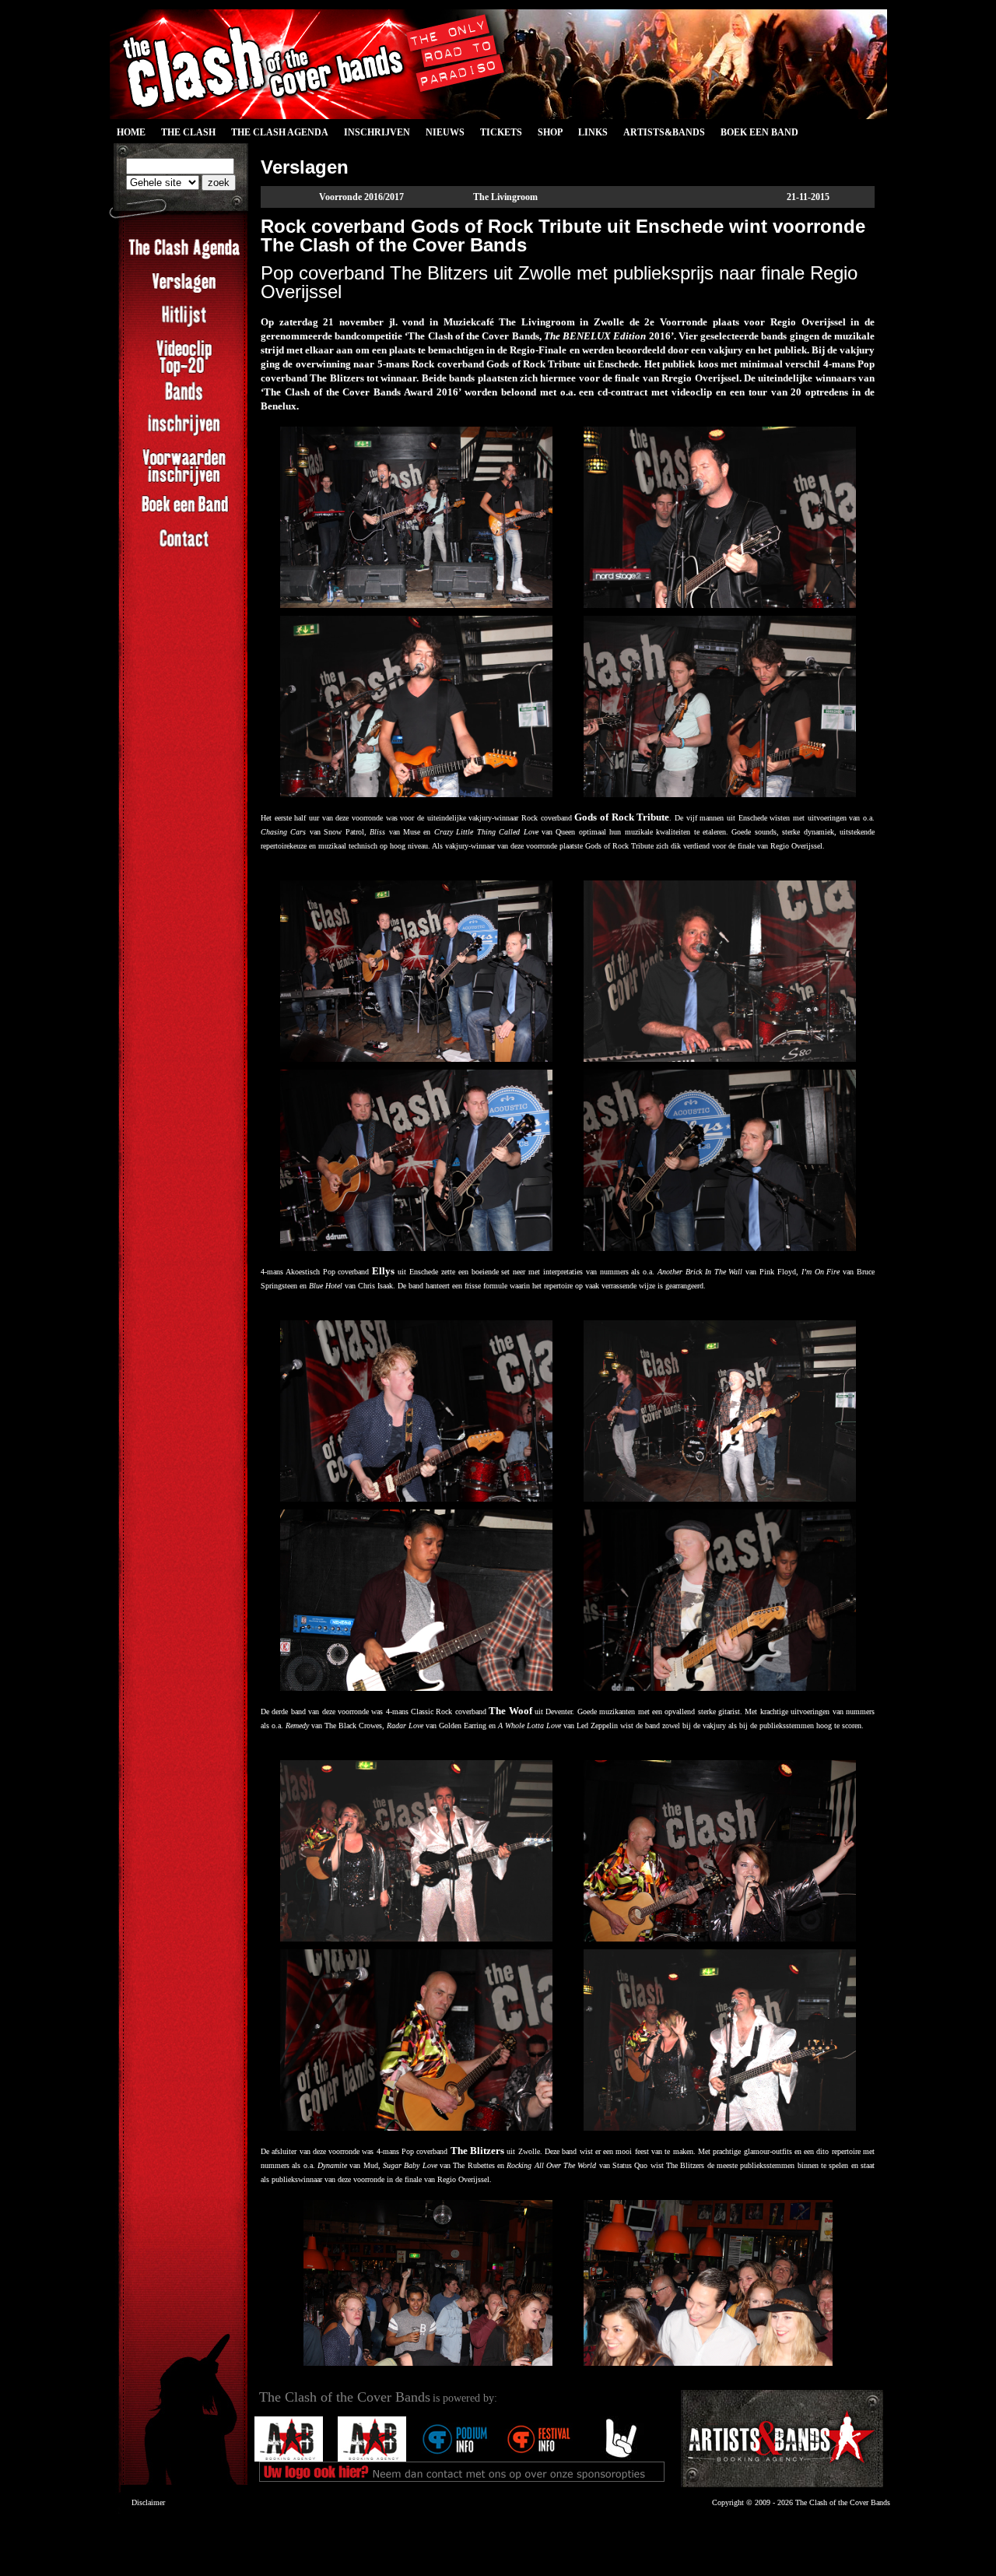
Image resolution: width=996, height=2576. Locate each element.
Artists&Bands (664, 132)
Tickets (501, 132)
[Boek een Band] (184, 514)
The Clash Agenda (280, 132)
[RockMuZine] (440, 2458)
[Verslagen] (184, 291)
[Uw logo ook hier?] (501, 2458)
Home (131, 132)
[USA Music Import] (584, 2458)
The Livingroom (505, 197)
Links (593, 132)
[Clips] (184, 375)
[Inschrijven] (184, 434)
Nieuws (445, 132)
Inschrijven (377, 132)
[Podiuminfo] (274, 2458)
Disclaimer (148, 2502)
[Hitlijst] (184, 325)
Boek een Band (759, 132)
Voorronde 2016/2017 (361, 197)
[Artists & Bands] (782, 2439)
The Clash (184, 135)
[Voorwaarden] (184, 484)
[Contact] (184, 547)
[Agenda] (184, 258)
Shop (550, 132)
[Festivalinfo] (357, 2458)
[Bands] (184, 400)
